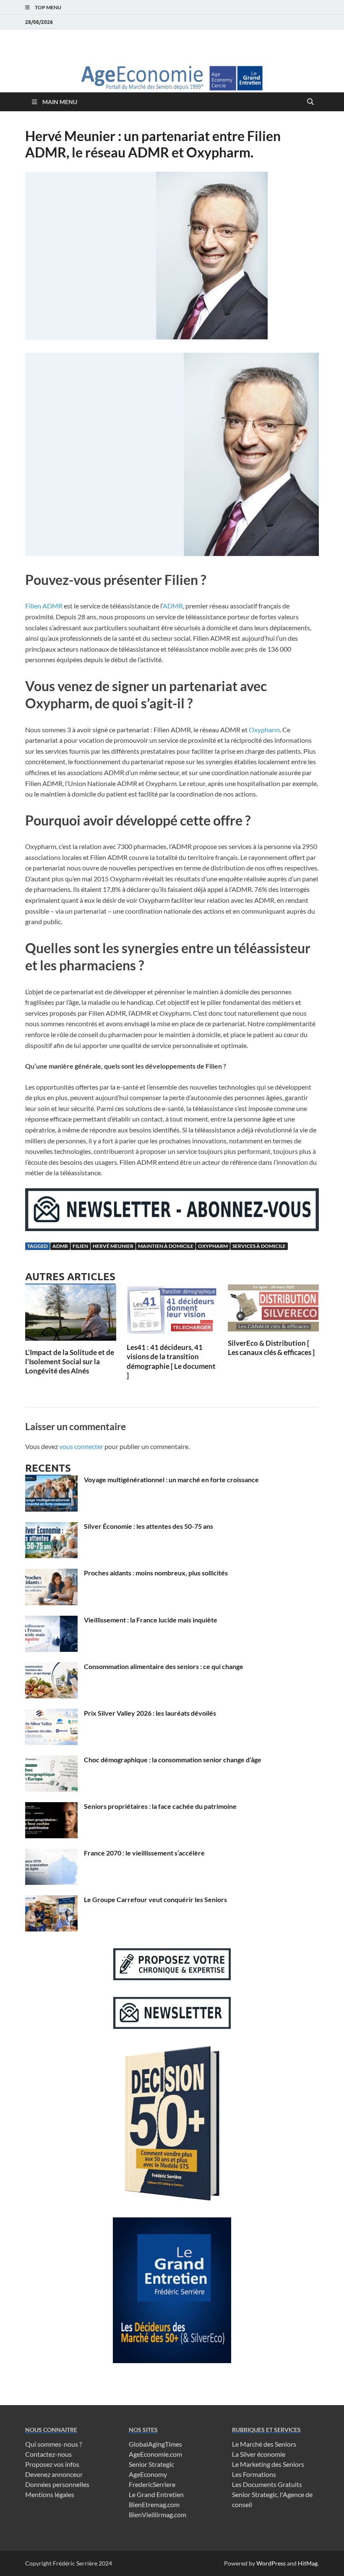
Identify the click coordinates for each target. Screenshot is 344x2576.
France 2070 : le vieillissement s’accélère (144, 1853)
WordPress (271, 2563)
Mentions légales (50, 2494)
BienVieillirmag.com (158, 2514)
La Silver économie (259, 2454)
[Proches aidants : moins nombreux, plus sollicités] (51, 1574)
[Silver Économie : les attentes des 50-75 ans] (51, 1527)
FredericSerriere (152, 2484)
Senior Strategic (151, 2464)
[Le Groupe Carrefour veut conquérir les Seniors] (51, 1900)
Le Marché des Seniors (264, 2444)
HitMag (308, 2563)
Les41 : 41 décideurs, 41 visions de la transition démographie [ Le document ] (171, 1361)
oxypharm (213, 1246)
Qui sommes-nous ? (53, 2444)
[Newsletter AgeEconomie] (172, 1228)
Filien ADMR (44, 606)
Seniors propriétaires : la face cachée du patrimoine (160, 1806)
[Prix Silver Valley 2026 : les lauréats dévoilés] (51, 1714)
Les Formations (254, 2474)
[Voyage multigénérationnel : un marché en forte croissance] (51, 1480)
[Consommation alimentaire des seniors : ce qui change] (51, 1667)
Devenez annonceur (54, 2474)
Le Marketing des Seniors (268, 2464)
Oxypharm (264, 730)
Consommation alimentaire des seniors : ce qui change (164, 1666)
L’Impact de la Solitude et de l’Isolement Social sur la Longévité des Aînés (70, 1361)
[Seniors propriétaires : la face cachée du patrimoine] (51, 1807)
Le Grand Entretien (156, 2494)
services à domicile (259, 1246)
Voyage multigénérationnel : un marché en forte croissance (171, 1479)
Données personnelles (57, 2484)
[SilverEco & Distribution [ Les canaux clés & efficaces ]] (273, 1311)
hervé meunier (113, 1246)
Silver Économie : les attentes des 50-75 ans (149, 1526)
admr (60, 1246)
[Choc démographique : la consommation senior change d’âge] (51, 1760)
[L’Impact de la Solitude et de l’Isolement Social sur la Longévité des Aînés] (71, 1315)
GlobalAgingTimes (155, 2444)
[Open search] (310, 102)
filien (80, 1246)
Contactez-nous (48, 2454)
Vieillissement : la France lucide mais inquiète (151, 1620)
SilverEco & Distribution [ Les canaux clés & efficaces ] (271, 1348)
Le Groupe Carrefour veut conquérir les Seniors (155, 1899)
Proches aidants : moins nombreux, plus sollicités (156, 1573)
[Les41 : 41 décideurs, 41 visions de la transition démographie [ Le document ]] (172, 1312)
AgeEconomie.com (155, 2454)
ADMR (173, 606)
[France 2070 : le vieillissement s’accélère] (51, 1854)
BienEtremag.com (154, 2504)
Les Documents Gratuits (267, 2484)
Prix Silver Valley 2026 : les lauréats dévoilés (150, 1713)
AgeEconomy (148, 2474)
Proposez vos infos (52, 2464)
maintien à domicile (166, 1246)
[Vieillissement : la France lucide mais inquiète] (51, 1621)
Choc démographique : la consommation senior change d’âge (173, 1760)
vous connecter (81, 1446)
